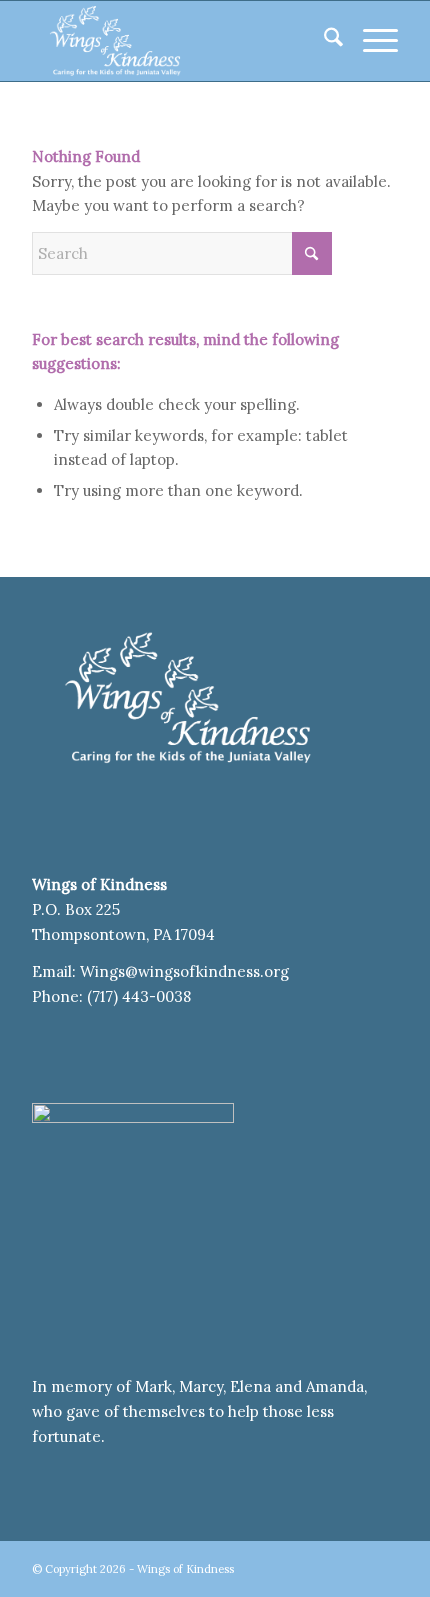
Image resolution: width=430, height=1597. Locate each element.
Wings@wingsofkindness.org (186, 971)
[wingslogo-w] (178, 41)
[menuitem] (323, 41)
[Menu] (370, 41)
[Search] (323, 41)
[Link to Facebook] (383, 1567)
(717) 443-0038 (139, 996)
